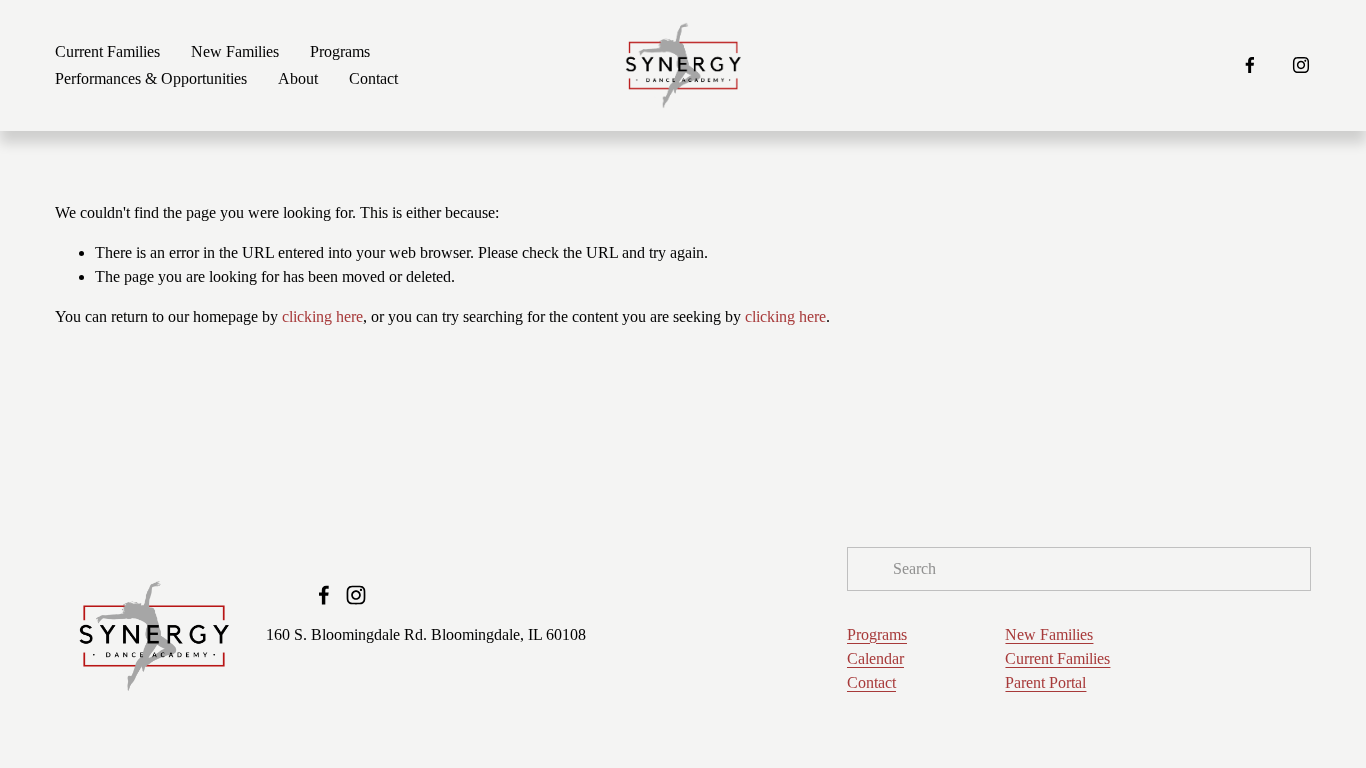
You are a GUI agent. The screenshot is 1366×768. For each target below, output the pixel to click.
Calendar (875, 658)
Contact (373, 78)
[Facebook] (1250, 65)
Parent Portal (1045, 682)
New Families (235, 51)
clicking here (322, 316)
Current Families (107, 51)
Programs (877, 634)
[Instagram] (1301, 65)
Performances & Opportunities (151, 78)
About (298, 78)
